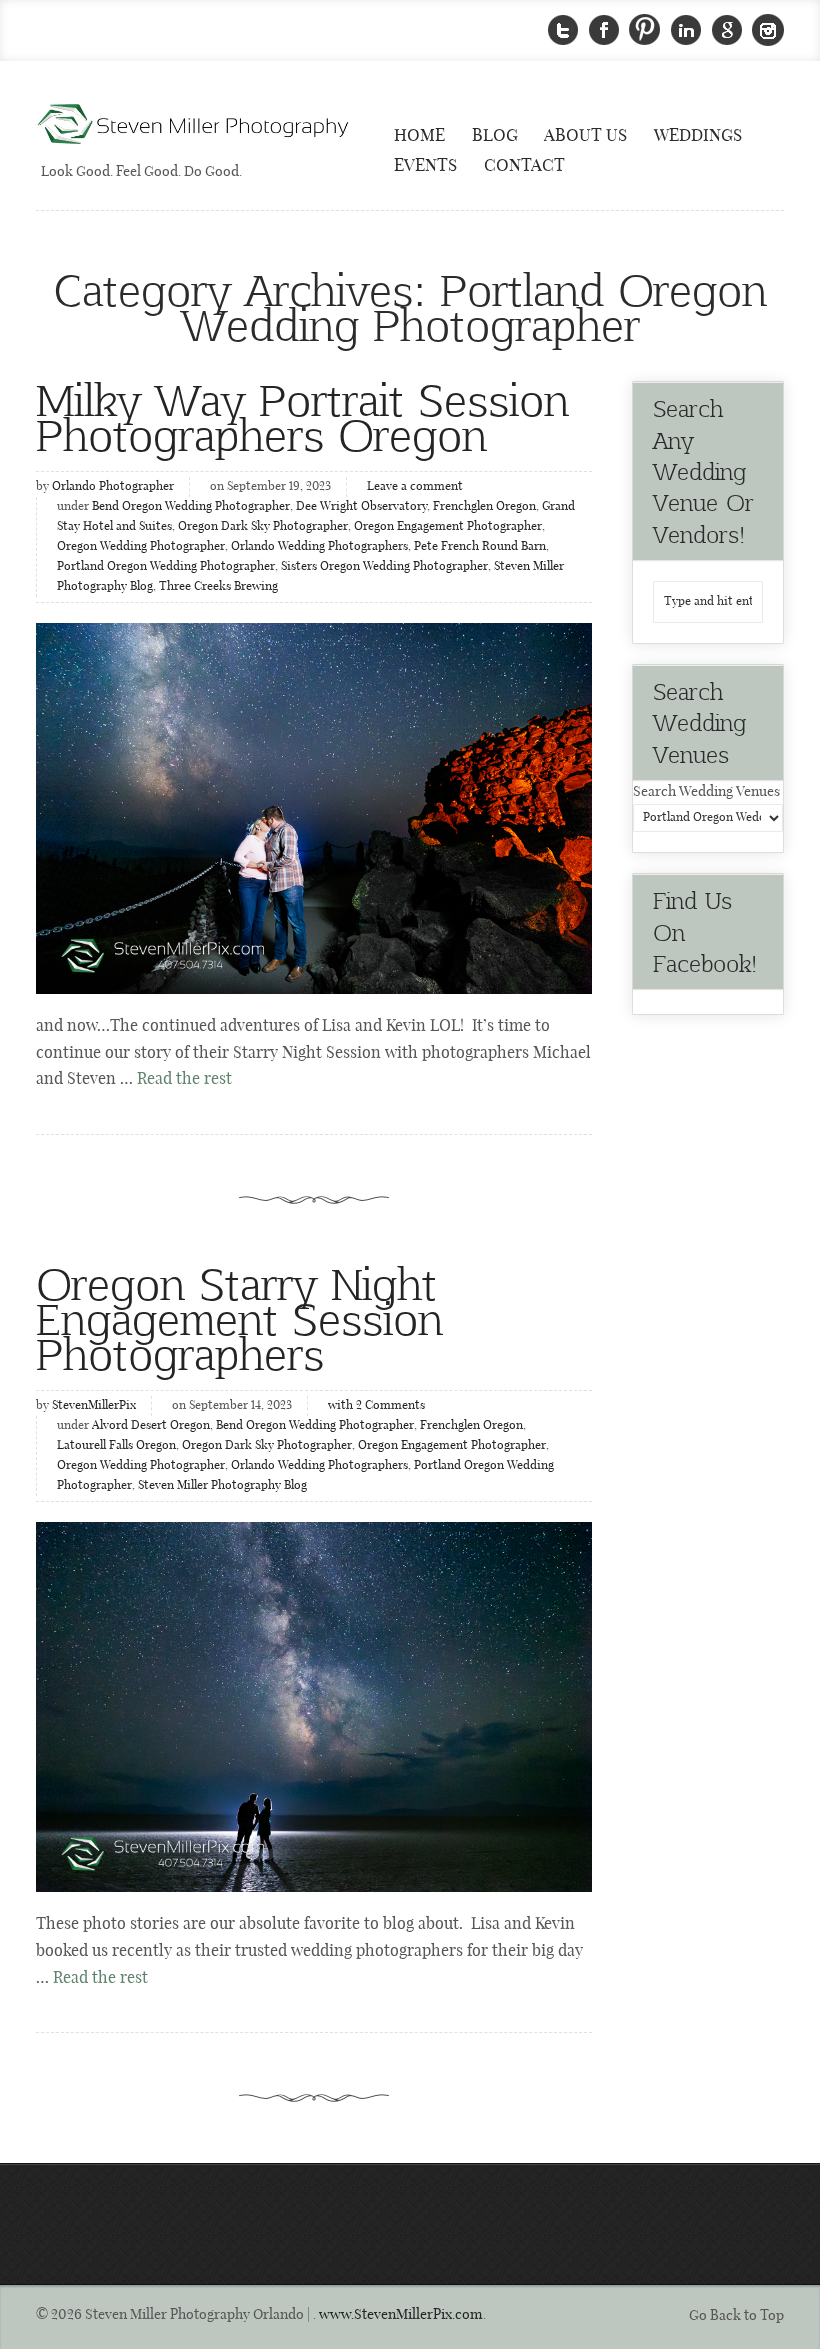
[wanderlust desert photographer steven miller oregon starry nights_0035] (314, 808)
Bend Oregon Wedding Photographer (191, 507)
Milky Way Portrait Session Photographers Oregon (302, 416)
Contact (524, 166)
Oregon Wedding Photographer (141, 547)
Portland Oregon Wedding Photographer (166, 567)
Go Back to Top (736, 2316)
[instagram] (768, 30)
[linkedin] (686, 30)
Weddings (698, 136)
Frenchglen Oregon (484, 507)
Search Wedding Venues (706, 792)
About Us (585, 136)
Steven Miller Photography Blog (222, 1486)
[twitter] (563, 30)
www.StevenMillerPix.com (401, 2315)
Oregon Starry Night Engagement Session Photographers (239, 1317)
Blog (495, 136)
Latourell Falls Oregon (116, 1446)
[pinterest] (645, 30)
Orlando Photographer (113, 487)
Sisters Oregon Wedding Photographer (384, 567)
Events (425, 166)
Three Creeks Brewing (218, 587)
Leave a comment (415, 487)
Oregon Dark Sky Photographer (263, 527)
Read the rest (184, 1079)
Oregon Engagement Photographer (448, 527)
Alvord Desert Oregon (151, 1426)
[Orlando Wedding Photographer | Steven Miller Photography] (194, 125)
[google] (727, 30)
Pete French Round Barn (480, 547)
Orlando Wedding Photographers (319, 547)
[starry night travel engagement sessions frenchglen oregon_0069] (314, 1707)
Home (419, 136)
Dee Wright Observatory (361, 507)
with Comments (376, 1406)
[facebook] (604, 30)
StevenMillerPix (94, 1406)
